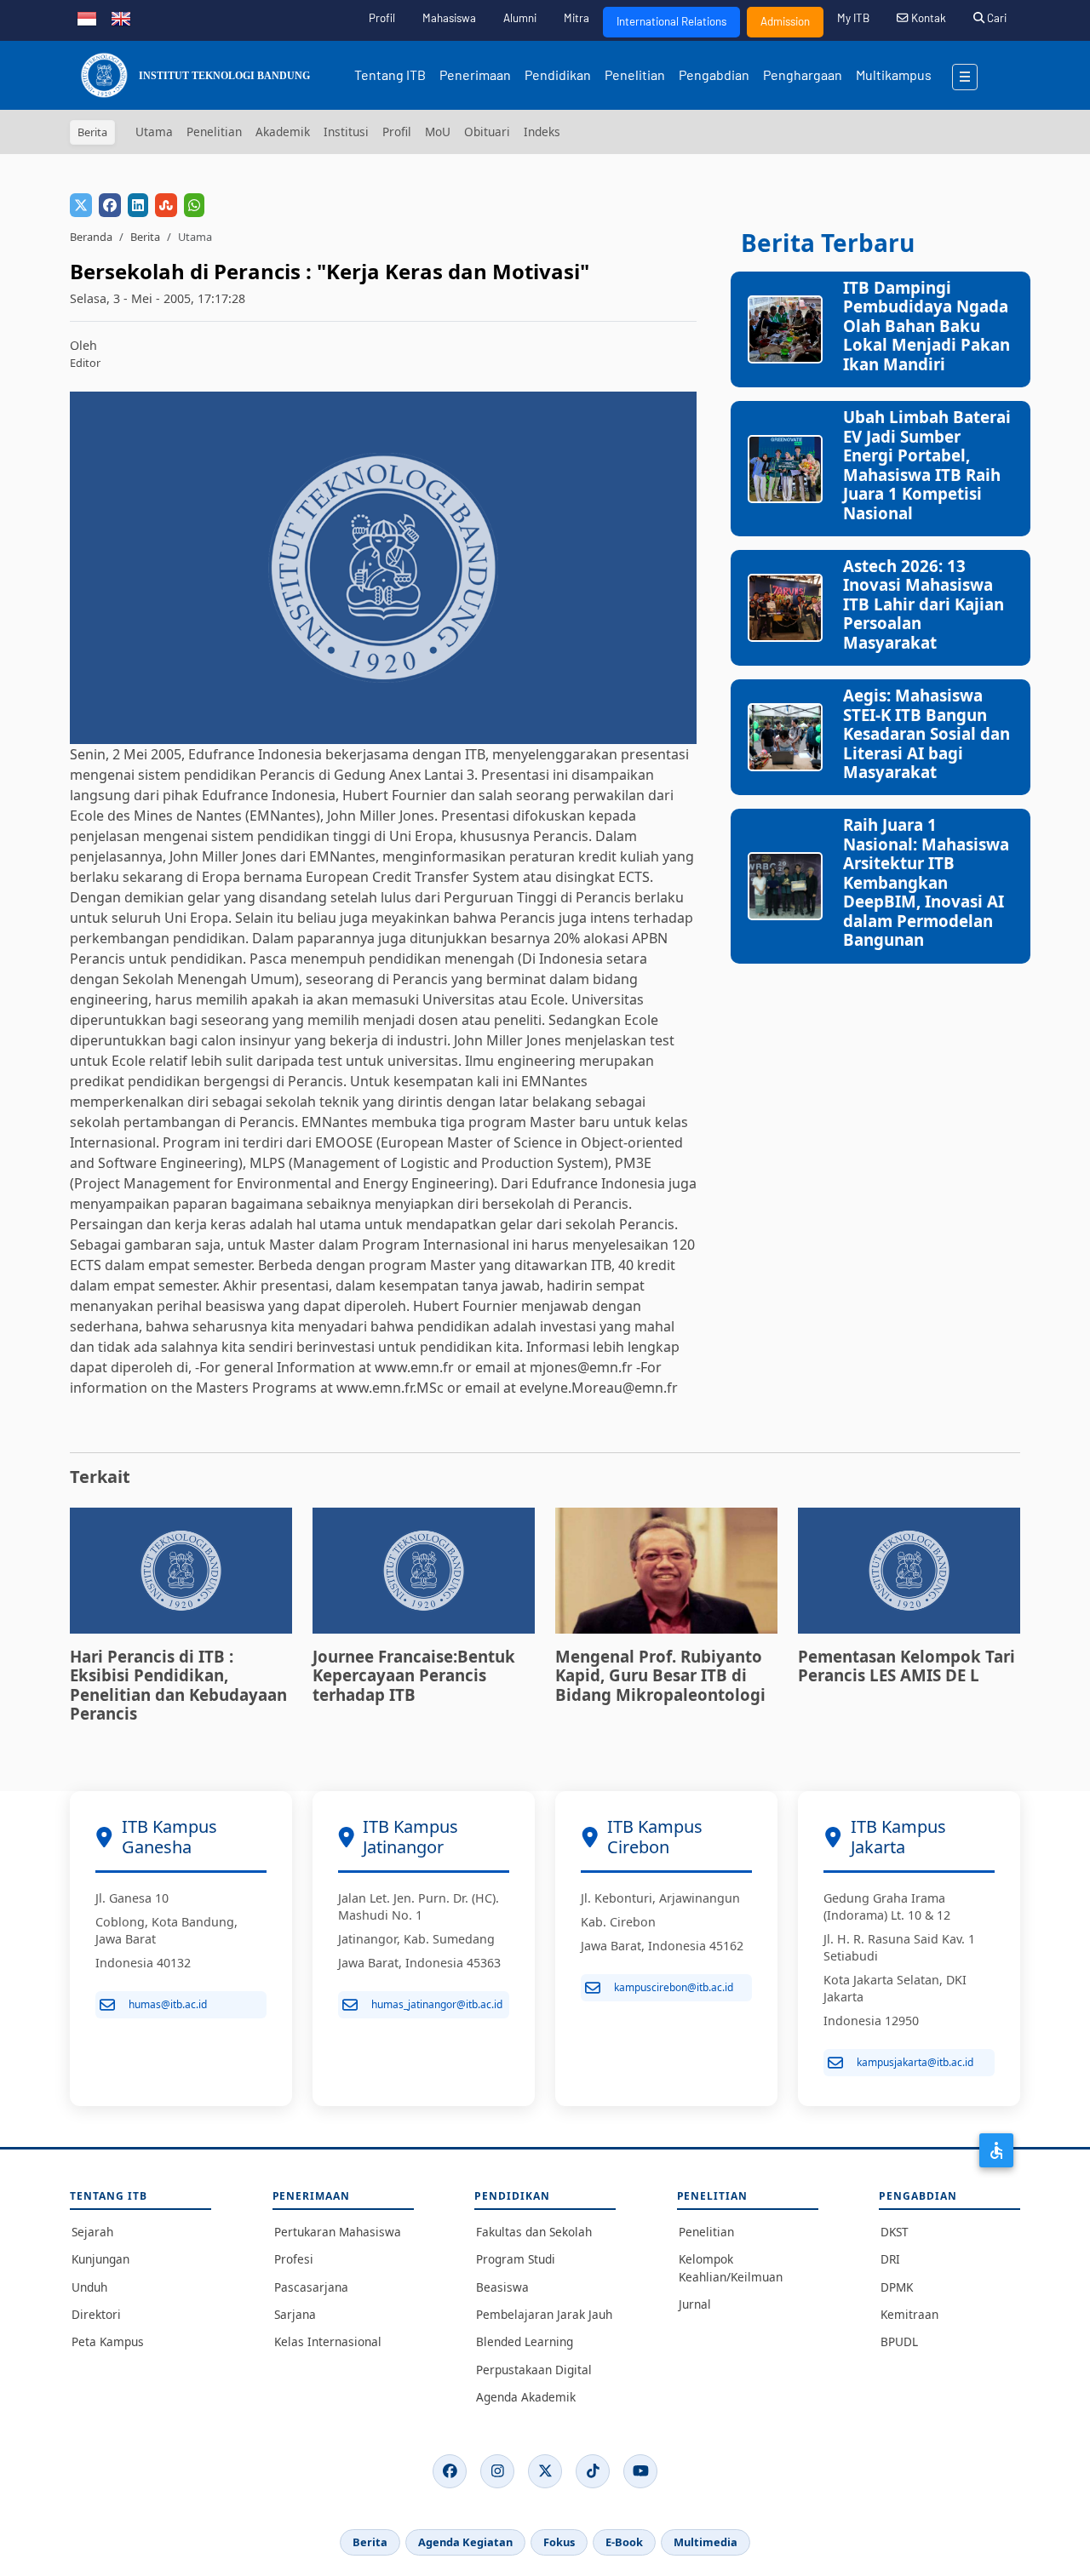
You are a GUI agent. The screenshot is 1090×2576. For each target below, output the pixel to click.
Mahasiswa (449, 18)
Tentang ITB (390, 74)
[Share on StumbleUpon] (166, 205)
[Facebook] (450, 2471)
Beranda (91, 237)
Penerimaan (475, 74)
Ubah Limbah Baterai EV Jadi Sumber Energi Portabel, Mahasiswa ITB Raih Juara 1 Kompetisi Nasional (927, 464)
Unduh (89, 2287)
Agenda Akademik (526, 2397)
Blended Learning (525, 2341)
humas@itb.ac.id (168, 2004)
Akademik (283, 132)
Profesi (294, 2259)
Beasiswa (502, 2287)
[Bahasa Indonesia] (87, 17)
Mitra (577, 18)
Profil (382, 18)
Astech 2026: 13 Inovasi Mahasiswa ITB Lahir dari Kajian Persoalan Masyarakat (924, 604)
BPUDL (899, 2341)
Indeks (542, 132)
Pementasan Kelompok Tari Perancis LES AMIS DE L (906, 1666)
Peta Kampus (108, 2341)
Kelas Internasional (328, 2341)
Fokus (559, 2542)
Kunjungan (100, 2259)
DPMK (897, 2287)
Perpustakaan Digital (534, 2370)
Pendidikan (558, 74)
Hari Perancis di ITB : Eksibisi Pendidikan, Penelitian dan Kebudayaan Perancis (178, 1685)
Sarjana (295, 2314)
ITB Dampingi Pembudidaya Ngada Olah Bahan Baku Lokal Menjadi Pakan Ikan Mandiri (926, 326)
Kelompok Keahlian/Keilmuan (731, 2267)
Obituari (487, 132)
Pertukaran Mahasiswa (338, 2232)
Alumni (520, 18)
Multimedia (706, 2542)
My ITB (853, 18)
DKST (895, 2232)
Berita (145, 237)
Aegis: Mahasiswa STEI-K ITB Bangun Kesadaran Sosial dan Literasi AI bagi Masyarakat (926, 733)
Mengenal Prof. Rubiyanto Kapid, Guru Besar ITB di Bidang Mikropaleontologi (660, 1675)
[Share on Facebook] (110, 205)
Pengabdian (714, 74)
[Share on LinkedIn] (138, 205)
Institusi (346, 132)
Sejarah (92, 2232)
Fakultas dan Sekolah (534, 2232)
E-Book (624, 2542)
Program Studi (516, 2259)
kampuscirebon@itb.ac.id (674, 1987)
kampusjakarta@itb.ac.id (915, 2062)
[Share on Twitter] (81, 205)
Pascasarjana (311, 2287)
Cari (995, 18)
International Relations (671, 21)
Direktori (96, 2314)
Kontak (927, 18)
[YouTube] (640, 2471)
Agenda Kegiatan (465, 2542)
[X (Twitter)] (545, 2471)
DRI (890, 2259)
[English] (121, 17)
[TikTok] (593, 2471)
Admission (785, 21)
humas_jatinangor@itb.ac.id (437, 2004)
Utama (154, 132)
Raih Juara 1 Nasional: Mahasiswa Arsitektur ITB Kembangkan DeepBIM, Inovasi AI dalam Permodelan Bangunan (926, 882)
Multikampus (894, 74)
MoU (438, 132)
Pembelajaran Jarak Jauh (544, 2314)
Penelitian (635, 74)
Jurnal (695, 2304)
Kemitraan (909, 2314)
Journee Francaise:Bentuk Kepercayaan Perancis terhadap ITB (414, 1675)
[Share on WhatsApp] (194, 205)
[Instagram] (497, 2471)
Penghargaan (803, 74)
